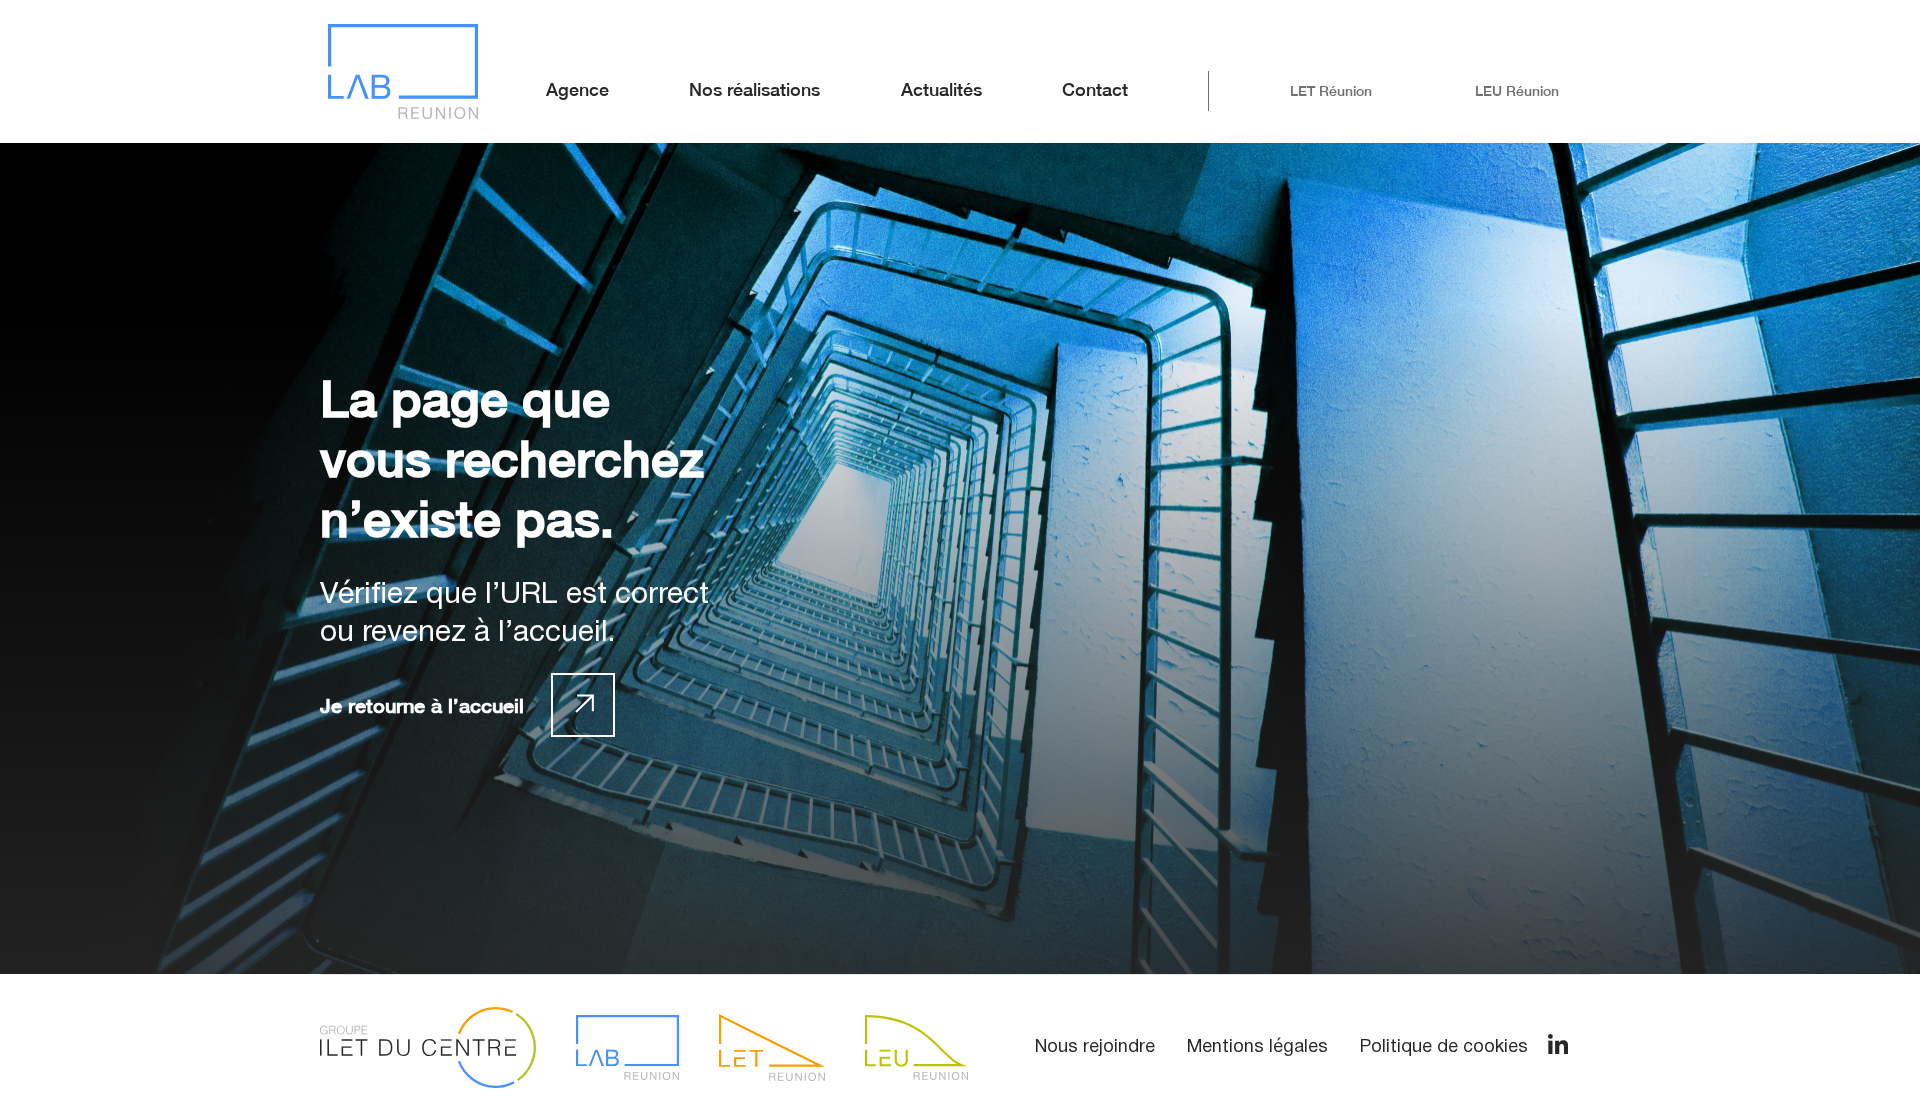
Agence (577, 89)
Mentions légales (1257, 1047)
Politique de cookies (1444, 1047)
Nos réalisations (754, 89)
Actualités (941, 89)
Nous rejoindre (1095, 1047)
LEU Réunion (1517, 91)
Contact (1095, 89)
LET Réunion (1331, 91)
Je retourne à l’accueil (422, 705)
